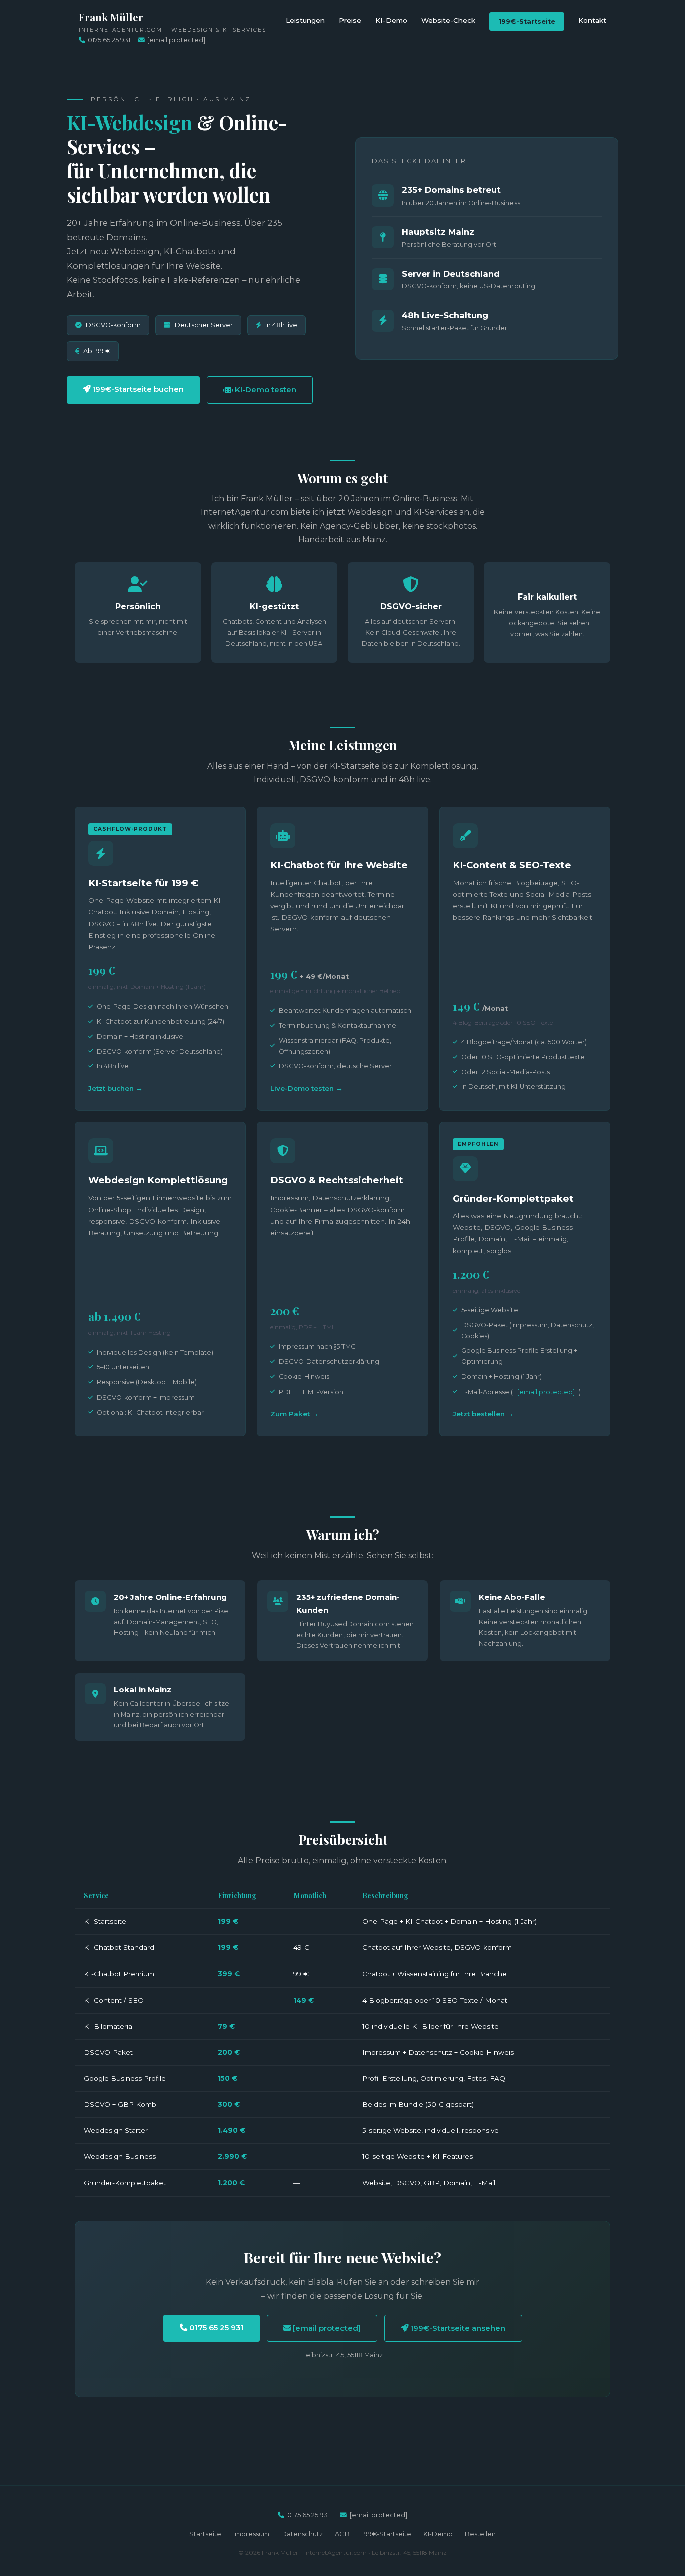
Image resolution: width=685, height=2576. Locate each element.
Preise (350, 20)
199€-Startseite (527, 21)
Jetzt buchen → (116, 1088)
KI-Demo (391, 20)
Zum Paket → (295, 1414)
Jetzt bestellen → (483, 1414)
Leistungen (305, 20)
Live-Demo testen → (307, 1088)
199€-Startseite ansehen (457, 2328)
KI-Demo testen (265, 390)
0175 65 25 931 (109, 40)
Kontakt (592, 20)
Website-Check (448, 20)
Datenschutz (302, 2534)
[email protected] (546, 1392)
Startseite (205, 2534)
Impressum (251, 2534)
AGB (342, 2534)
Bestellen (480, 2534)
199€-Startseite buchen (137, 389)
